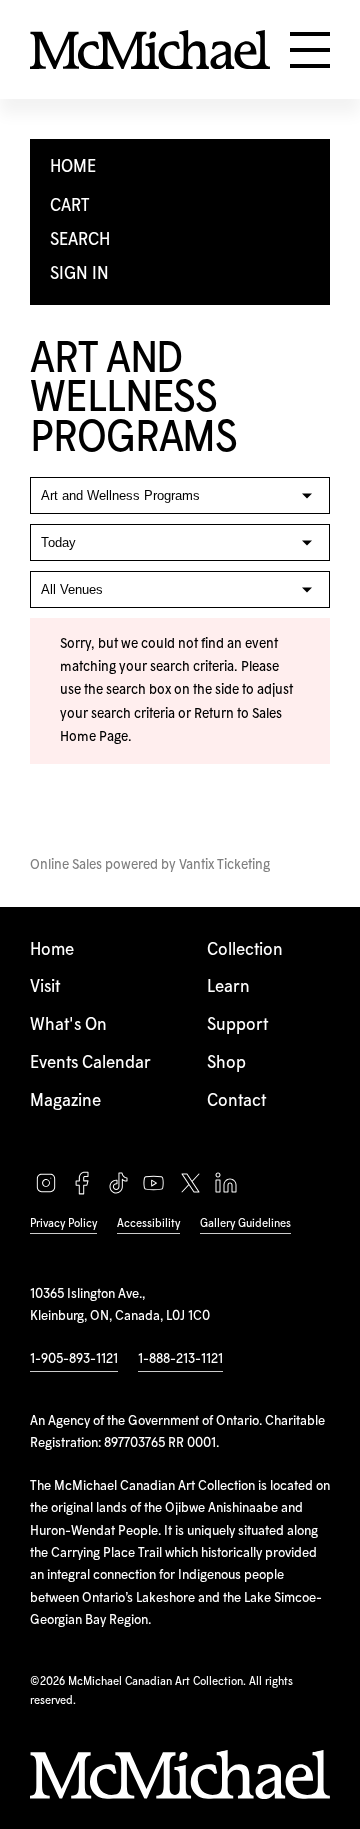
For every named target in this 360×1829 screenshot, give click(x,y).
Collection (245, 950)
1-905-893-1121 (74, 1359)
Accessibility (148, 1223)
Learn (228, 987)
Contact (236, 1101)
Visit (45, 987)
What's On (68, 1025)
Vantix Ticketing (224, 865)
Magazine (65, 1101)
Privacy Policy (63, 1223)
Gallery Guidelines (245, 1223)
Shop (226, 1063)
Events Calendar (90, 1063)
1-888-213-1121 (180, 1359)
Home (52, 950)
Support (237, 1025)
